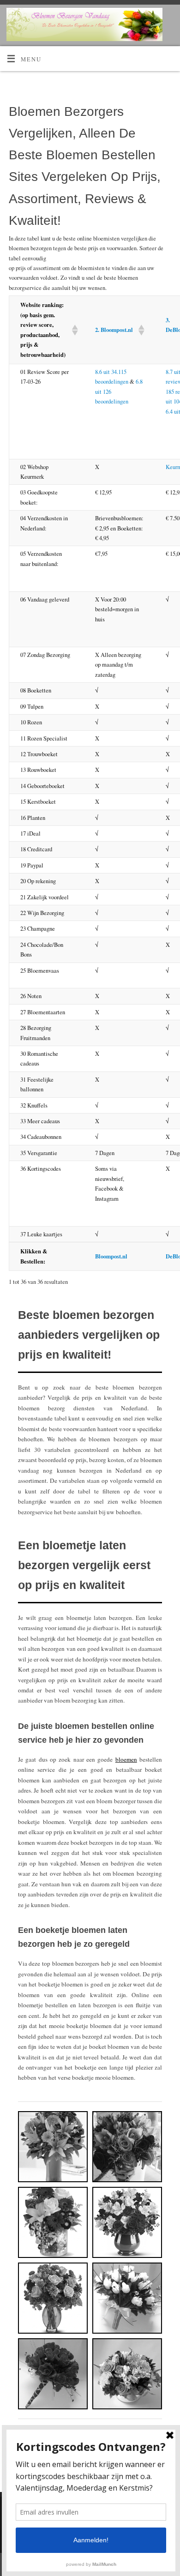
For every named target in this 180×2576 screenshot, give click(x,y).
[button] (72, 330)
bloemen (126, 1759)
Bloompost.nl (111, 1256)
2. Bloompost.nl (114, 330)
